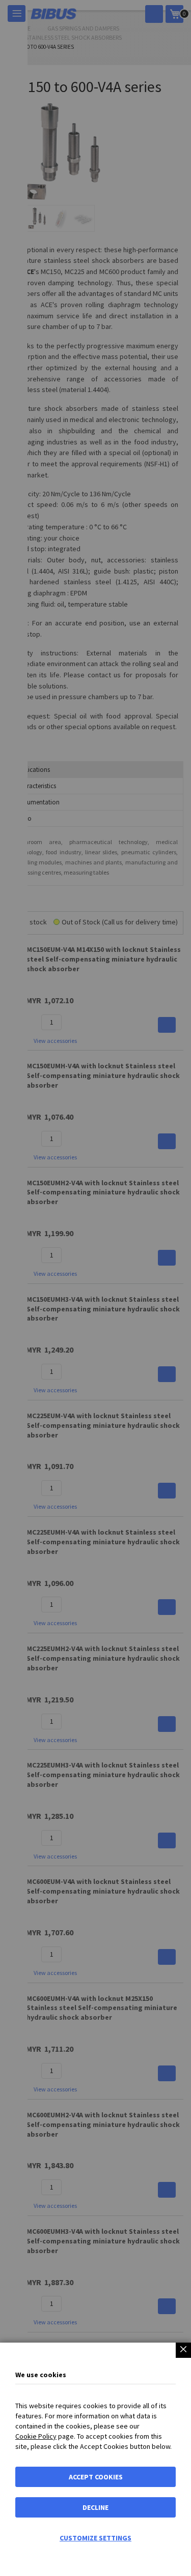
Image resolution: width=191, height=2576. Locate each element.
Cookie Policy (36, 2436)
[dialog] (95, 1288)
